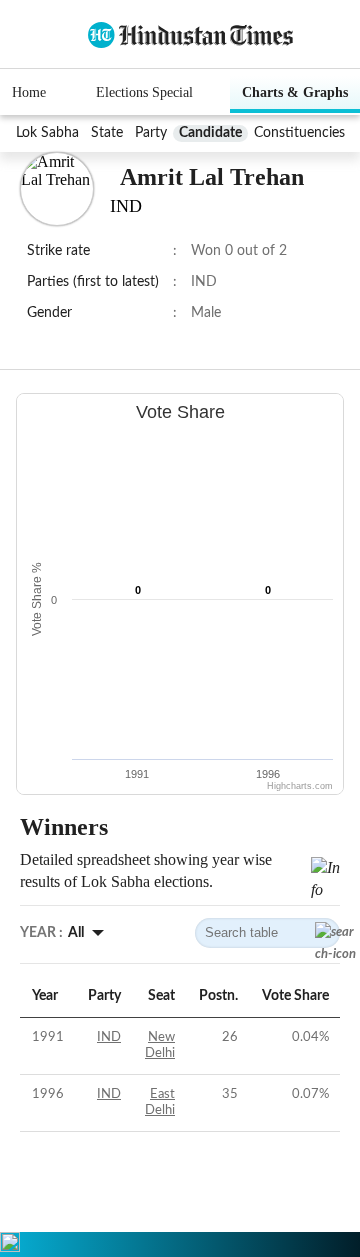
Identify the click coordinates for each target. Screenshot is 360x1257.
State (107, 133)
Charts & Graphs (295, 92)
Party (151, 133)
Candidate (210, 133)
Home (29, 92)
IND (109, 1037)
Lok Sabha (47, 133)
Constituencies (299, 133)
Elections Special (144, 92)
